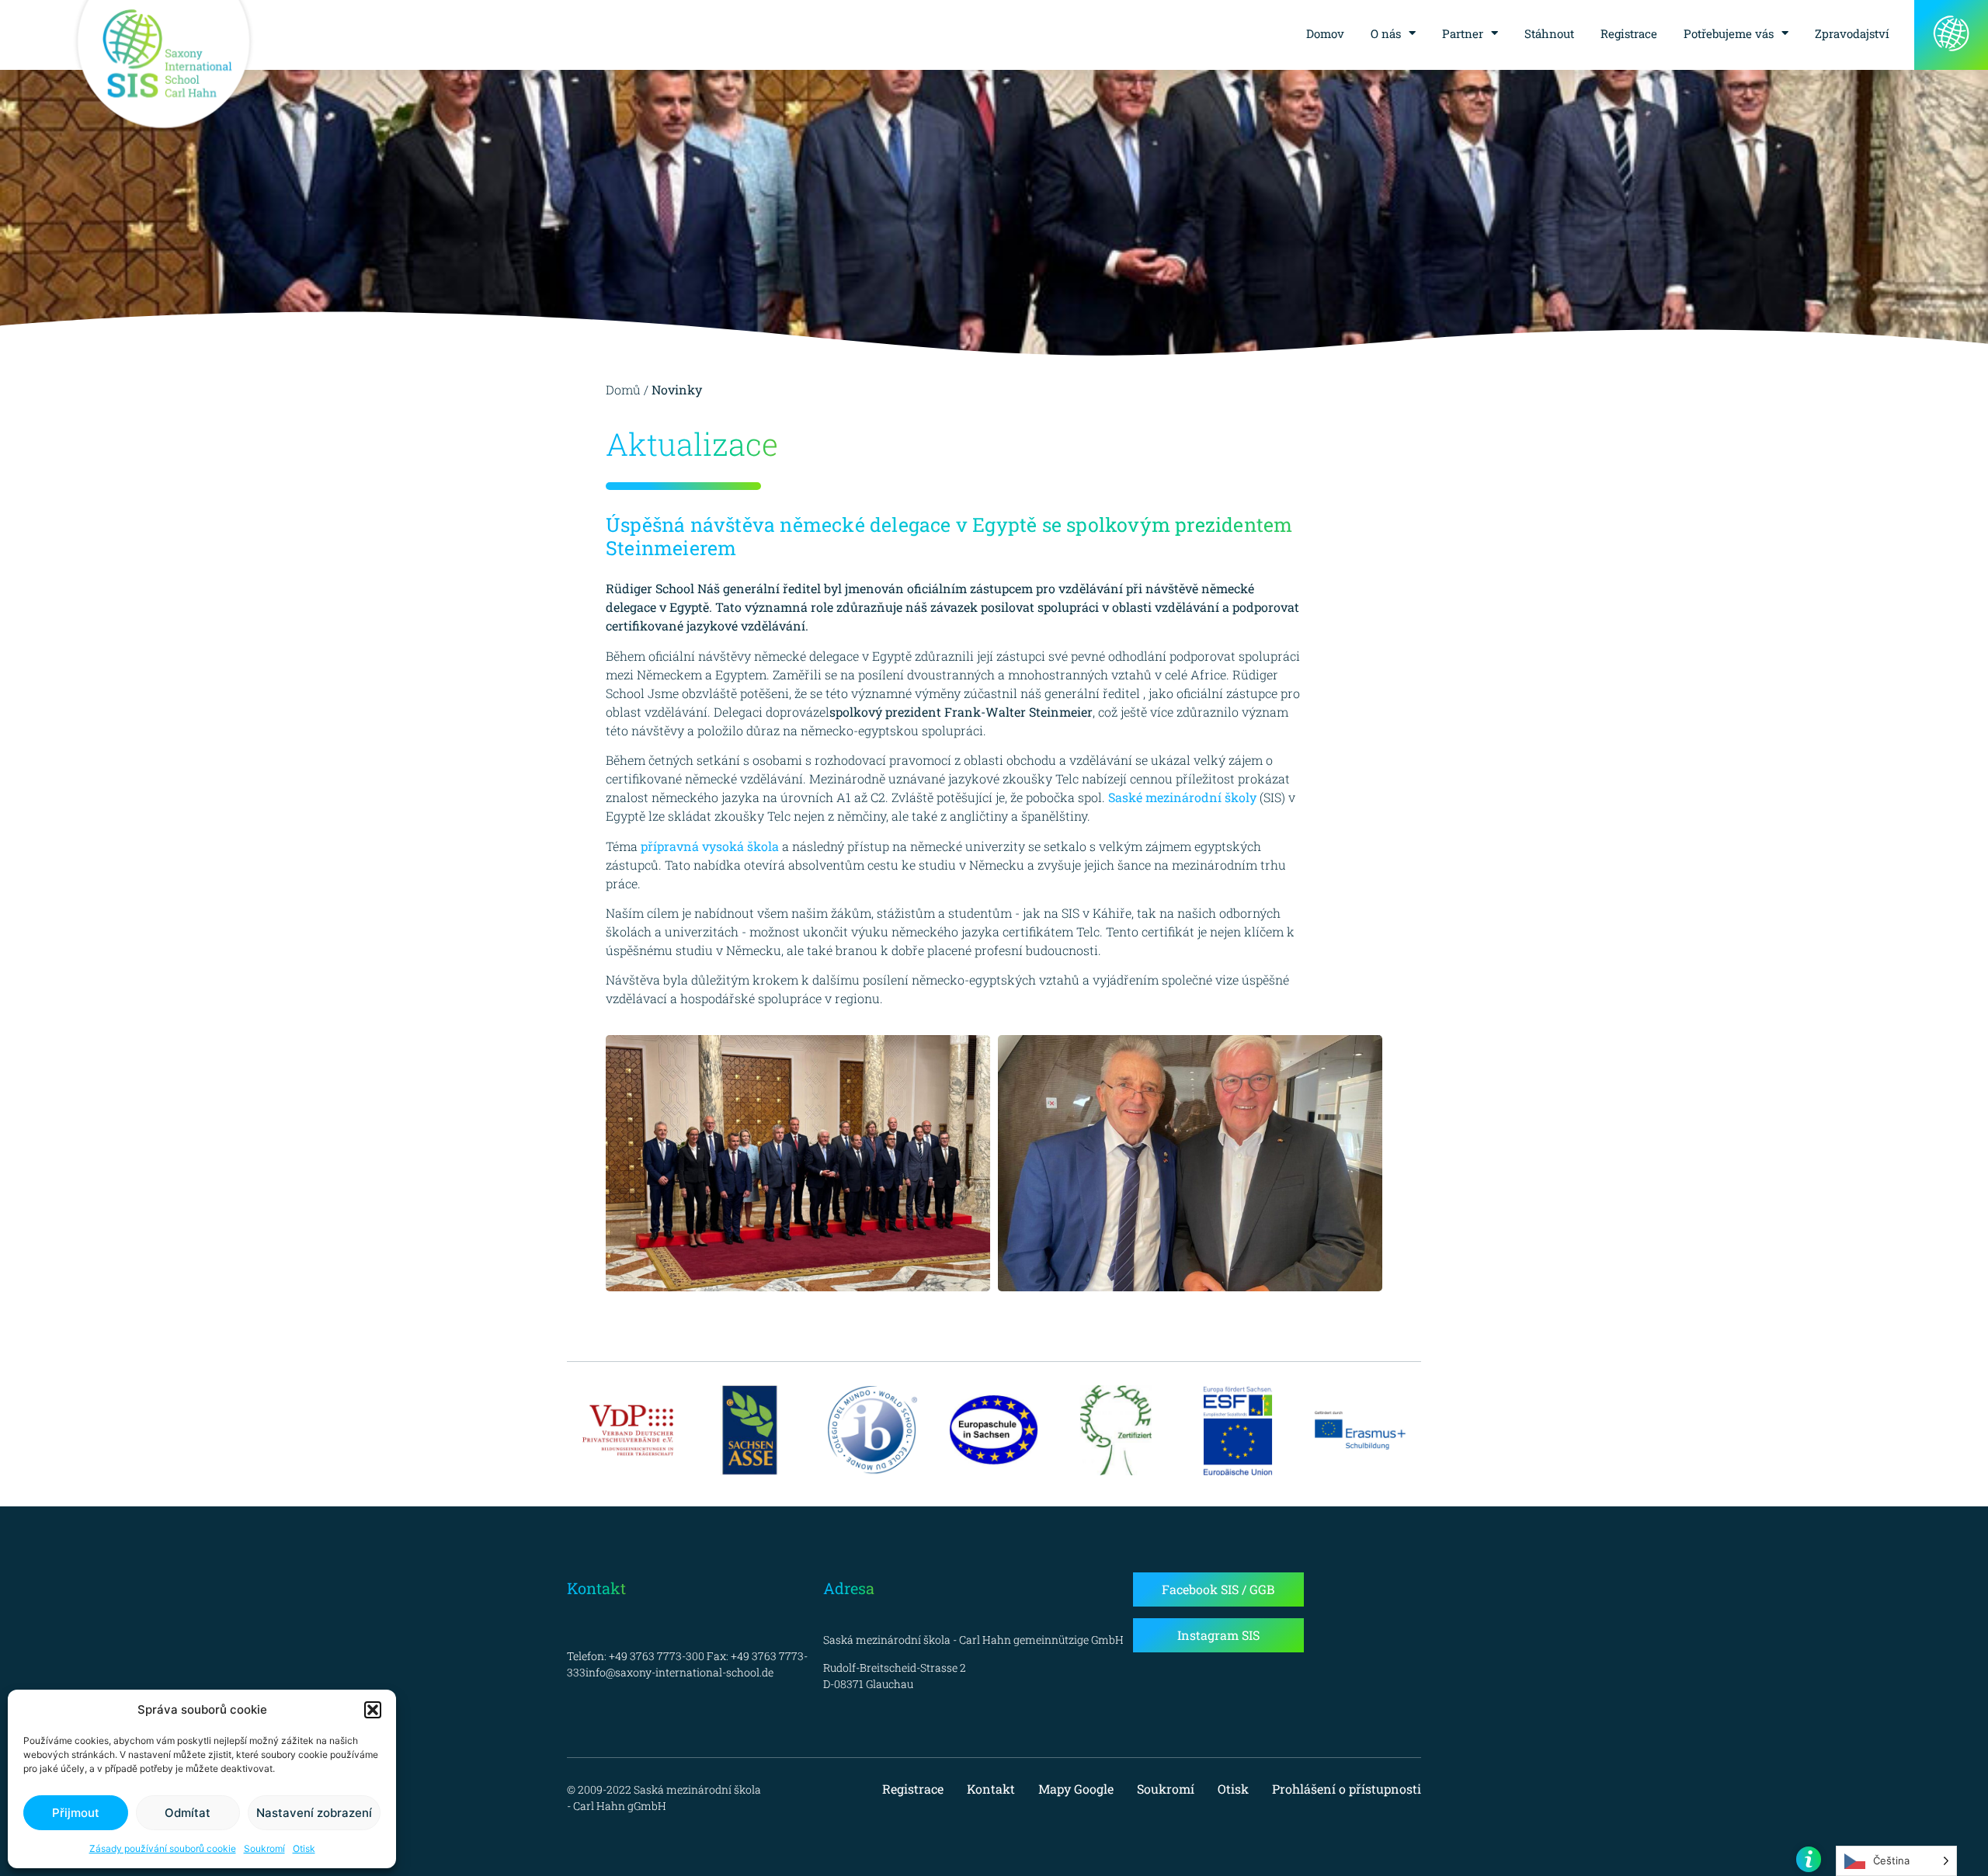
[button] (373, 1710)
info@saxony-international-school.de (679, 1672)
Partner (1463, 33)
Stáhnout (1549, 33)
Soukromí (264, 1848)
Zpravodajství (1852, 33)
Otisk (304, 1848)
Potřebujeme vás (1729, 33)
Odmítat (188, 1813)
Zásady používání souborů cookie (163, 1848)
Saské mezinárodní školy (1182, 797)
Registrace (1629, 33)
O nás (1386, 33)
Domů (623, 389)
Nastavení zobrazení (314, 1813)
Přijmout (76, 1813)
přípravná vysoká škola (710, 846)
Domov (1325, 33)
